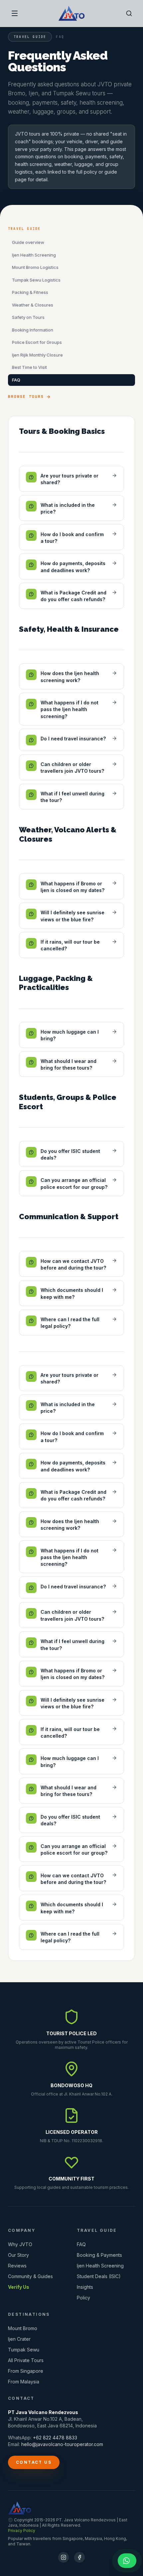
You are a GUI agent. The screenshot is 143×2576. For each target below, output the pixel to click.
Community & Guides (30, 2276)
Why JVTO (20, 2244)
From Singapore (26, 2371)
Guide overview (28, 242)
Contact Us (34, 2462)
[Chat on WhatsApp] (127, 2561)
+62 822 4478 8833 (55, 2438)
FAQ (16, 380)
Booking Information (33, 330)
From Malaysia (24, 2382)
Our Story (18, 2255)
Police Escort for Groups (37, 342)
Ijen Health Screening (34, 255)
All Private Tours (26, 2360)
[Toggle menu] (15, 13)
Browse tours (26, 397)
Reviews (17, 2266)
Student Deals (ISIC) (99, 2276)
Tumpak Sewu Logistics (36, 280)
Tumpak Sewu (24, 2350)
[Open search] (129, 13)
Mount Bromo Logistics (35, 267)
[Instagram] (64, 2557)
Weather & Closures (33, 305)
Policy (83, 2298)
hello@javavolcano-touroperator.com (62, 2444)
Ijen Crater (19, 2339)
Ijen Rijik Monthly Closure (37, 355)
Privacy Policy (22, 2531)
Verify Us (19, 2287)
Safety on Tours (28, 317)
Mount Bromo (23, 2328)
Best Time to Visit (29, 367)
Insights (85, 2287)
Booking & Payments (99, 2255)
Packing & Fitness (30, 292)
